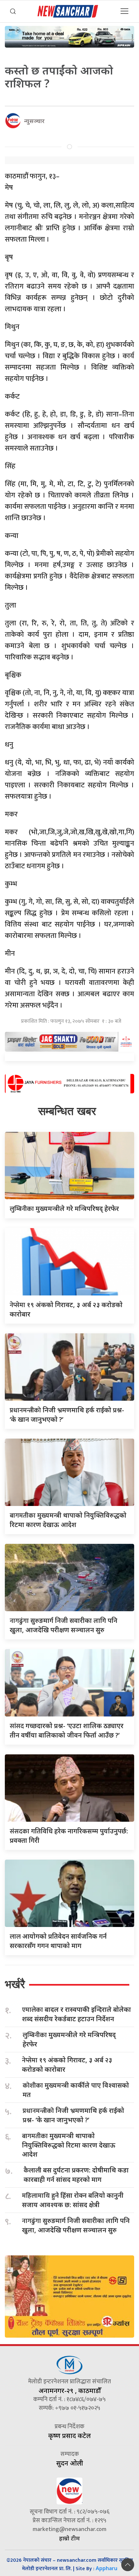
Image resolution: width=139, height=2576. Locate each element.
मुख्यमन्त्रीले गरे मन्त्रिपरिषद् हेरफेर (64, 1208)
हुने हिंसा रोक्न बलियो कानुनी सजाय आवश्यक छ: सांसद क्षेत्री (73, 2200)
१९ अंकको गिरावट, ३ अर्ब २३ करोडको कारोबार (67, 2065)
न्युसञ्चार (34, 121)
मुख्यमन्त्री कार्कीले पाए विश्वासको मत (76, 2090)
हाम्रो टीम (69, 2538)
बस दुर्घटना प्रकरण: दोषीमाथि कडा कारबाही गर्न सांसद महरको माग (76, 2175)
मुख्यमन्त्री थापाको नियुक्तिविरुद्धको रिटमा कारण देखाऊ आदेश (69, 2145)
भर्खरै (15, 1984)
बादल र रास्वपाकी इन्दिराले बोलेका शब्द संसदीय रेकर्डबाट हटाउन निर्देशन (76, 2014)
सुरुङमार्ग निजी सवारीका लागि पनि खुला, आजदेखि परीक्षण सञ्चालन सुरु (76, 2225)
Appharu (107, 2568)
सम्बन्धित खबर (67, 1111)
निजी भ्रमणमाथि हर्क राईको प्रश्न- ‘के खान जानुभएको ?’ (73, 2115)
